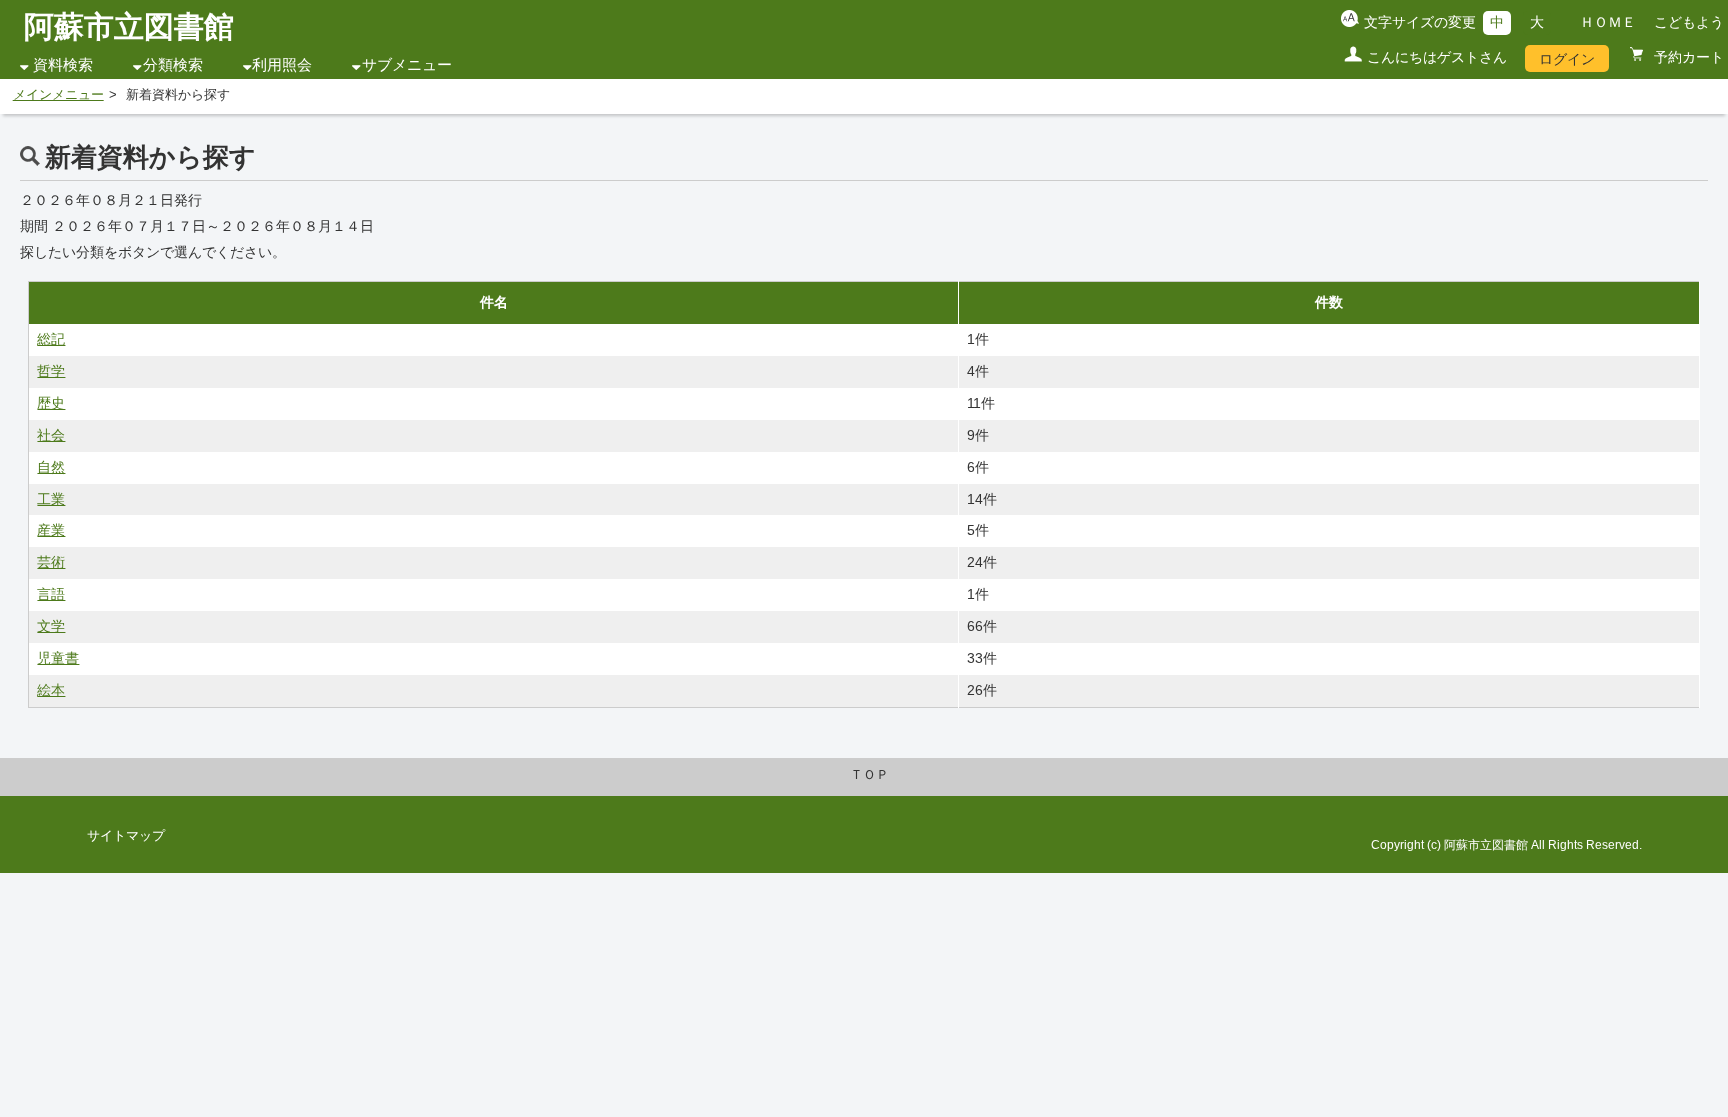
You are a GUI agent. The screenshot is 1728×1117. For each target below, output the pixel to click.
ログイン (1567, 59)
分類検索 (173, 65)
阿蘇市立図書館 (129, 26)
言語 (51, 594)
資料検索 (63, 65)
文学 (51, 626)
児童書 (58, 658)
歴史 (51, 403)
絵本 (51, 690)
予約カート (1687, 57)
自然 (51, 467)
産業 (51, 530)
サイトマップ (126, 836)
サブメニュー (407, 65)
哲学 (51, 371)
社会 (51, 435)
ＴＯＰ (869, 775)
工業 (51, 499)
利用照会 (282, 65)
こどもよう (1689, 22)
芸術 (51, 562)
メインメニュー (58, 95)
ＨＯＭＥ (1608, 22)
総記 (51, 339)
